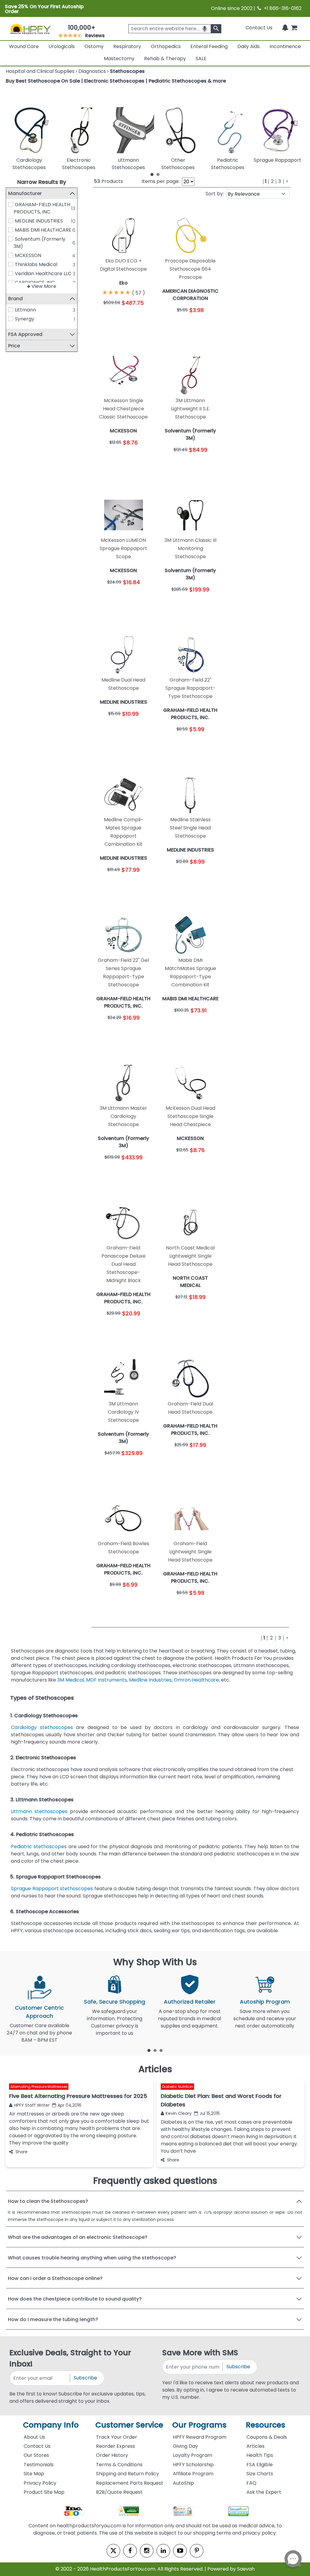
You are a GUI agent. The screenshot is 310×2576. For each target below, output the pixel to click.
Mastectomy (119, 59)
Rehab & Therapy (165, 59)
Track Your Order (117, 2437)
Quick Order (108, 319)
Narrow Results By (42, 182)
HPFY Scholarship (193, 2465)
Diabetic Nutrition (178, 2087)
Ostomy (94, 46)
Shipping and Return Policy (127, 2474)
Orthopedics (166, 46)
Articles (256, 2446)
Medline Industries (150, 1680)
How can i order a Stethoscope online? (55, 2278)
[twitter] (113, 2551)
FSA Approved (25, 334)
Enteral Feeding (209, 46)
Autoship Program (265, 2002)
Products (109, 181)
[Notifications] (285, 28)
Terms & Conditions (119, 2465)
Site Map (34, 2474)
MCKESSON (28, 255)
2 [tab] (158, 174)
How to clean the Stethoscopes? (48, 2201)
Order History (112, 2455)
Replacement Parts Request (130, 2483)
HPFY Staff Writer (32, 2105)
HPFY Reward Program (200, 2437)
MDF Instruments (106, 1680)
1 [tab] (152, 174)
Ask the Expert (264, 2492)
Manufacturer (25, 193)
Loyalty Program (193, 2455)
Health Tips (260, 2455)
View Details (139, 319)
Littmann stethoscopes (39, 1811)
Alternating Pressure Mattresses (39, 2087)
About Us (34, 2437)
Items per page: (161, 181)
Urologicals (62, 46)
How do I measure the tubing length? (53, 2319)
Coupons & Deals (267, 2437)
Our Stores (36, 2455)
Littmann (25, 310)
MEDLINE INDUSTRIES (39, 221)
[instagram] (147, 2551)
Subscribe (85, 2378)
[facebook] (130, 2551)
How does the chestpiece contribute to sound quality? (75, 2299)
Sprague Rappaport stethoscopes (52, 1889)
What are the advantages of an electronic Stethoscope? (78, 2237)
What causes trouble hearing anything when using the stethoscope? (92, 2258)
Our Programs (199, 2425)
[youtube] (180, 2551)
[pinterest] (197, 2551)
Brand (15, 299)
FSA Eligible (260, 2465)
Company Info (51, 2425)
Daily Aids (249, 46)
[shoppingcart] (294, 28)
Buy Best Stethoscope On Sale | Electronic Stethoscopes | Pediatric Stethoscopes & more (116, 81)
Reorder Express (115, 2446)
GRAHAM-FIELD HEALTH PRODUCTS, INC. (42, 208)
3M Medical (71, 1680)
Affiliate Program (193, 2474)
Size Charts (260, 2474)
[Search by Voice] (205, 29)
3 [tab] (161, 2050)
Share (21, 2152)
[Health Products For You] (30, 29)
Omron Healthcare (196, 1680)
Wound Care (24, 46)
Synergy (25, 319)
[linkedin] (163, 2551)
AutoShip (183, 2483)
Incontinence (285, 46)
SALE (201, 59)
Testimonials (39, 2465)
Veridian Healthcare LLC (43, 274)
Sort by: (215, 194)
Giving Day (185, 2446)
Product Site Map (44, 2492)
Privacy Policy (40, 2483)
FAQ (251, 2483)
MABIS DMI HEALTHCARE (43, 230)
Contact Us (259, 28)
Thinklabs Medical (36, 264)
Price (14, 346)
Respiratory (127, 46)
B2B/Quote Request (119, 2492)
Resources (265, 2425)
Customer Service (129, 2425)
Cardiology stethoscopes (42, 1727)
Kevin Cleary (179, 2113)
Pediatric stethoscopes (39, 1847)
